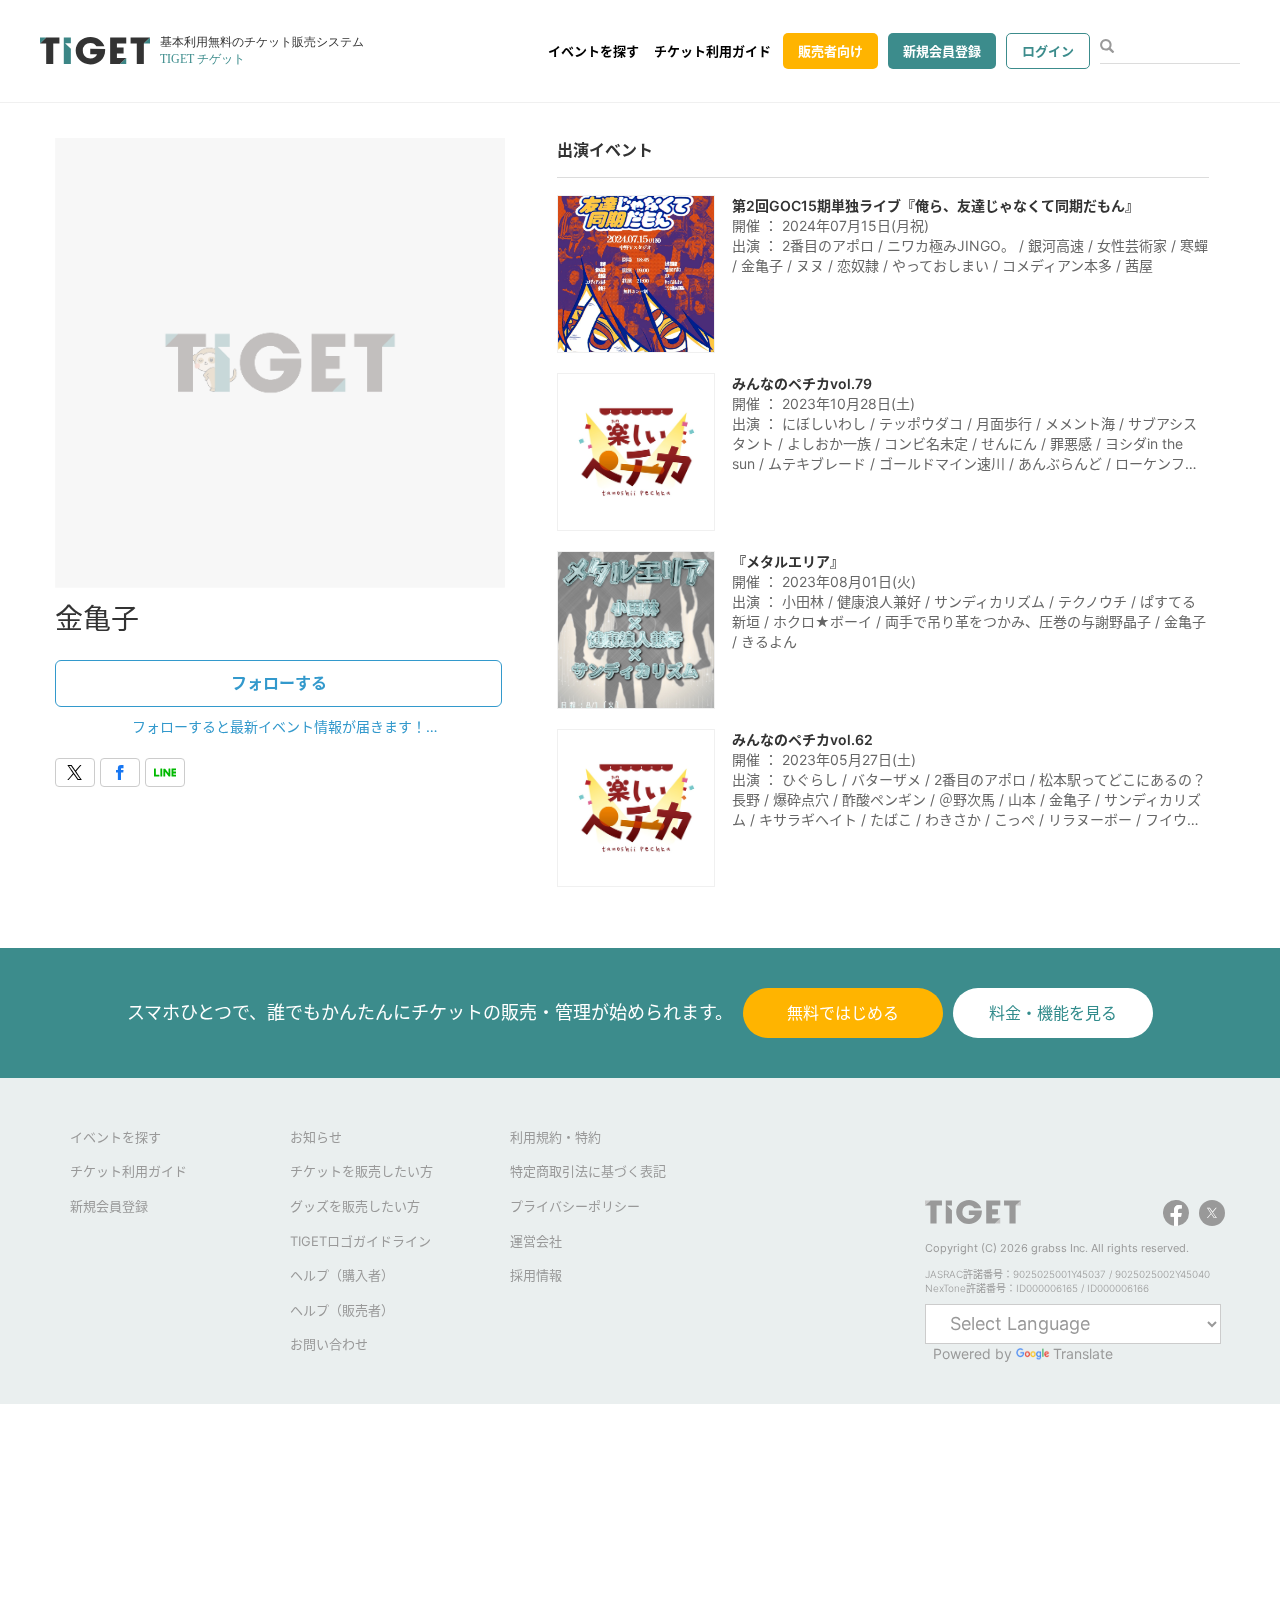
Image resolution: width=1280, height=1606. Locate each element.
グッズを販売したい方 (355, 1206)
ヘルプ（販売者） (342, 1310)
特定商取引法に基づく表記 (588, 1171)
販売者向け (830, 51)
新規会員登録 (942, 51)
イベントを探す (593, 51)
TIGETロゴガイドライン (360, 1241)
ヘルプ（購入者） (342, 1275)
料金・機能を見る (1053, 1013)
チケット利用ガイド (712, 51)
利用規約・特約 (555, 1137)
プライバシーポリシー (575, 1206)
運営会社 (536, 1241)
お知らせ (316, 1137)
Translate (1083, 1353)
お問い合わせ (329, 1344)
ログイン (1048, 51)
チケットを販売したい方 (361, 1171)
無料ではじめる (843, 1013)
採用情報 (536, 1275)
